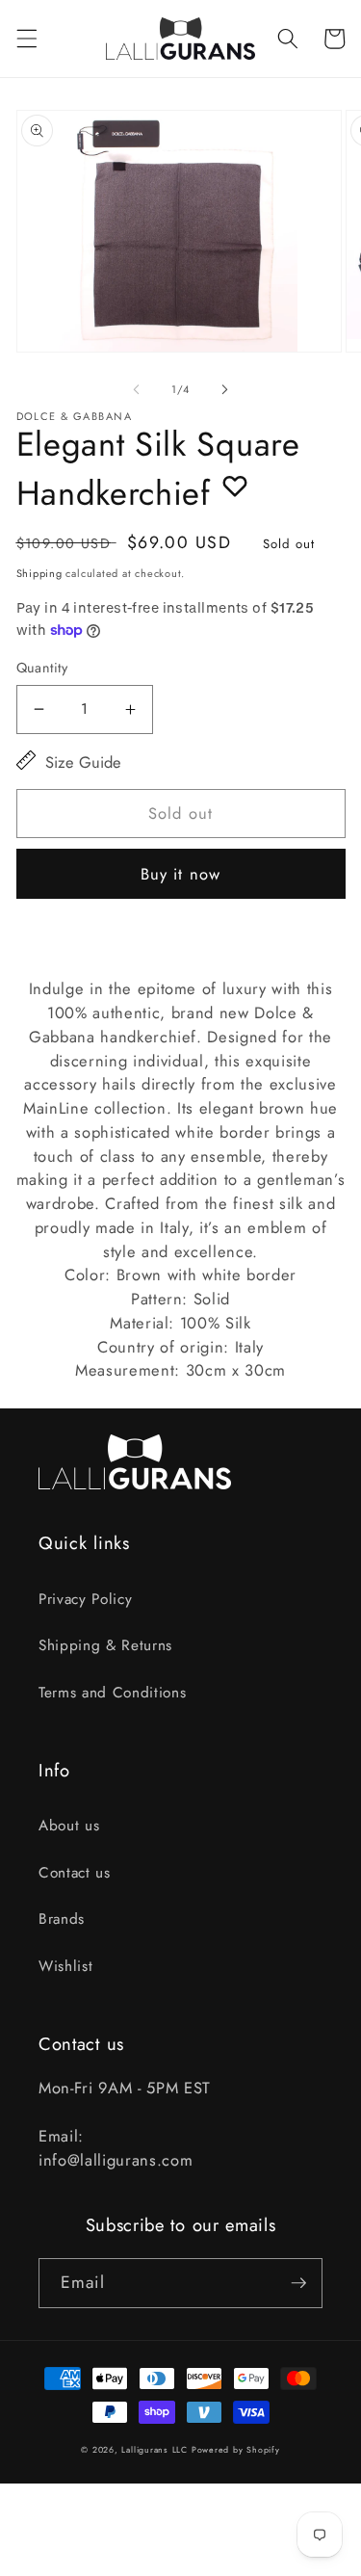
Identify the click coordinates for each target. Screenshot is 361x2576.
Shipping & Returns (105, 1645)
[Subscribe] (298, 2283)
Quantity (42, 668)
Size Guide (83, 762)
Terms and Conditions (112, 1693)
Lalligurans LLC (155, 2450)
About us (69, 1826)
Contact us (75, 1873)
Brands (62, 1919)
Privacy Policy (85, 1599)
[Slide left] (136, 389)
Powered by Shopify (236, 2450)
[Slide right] (225, 389)
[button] (26, 39)
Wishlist (65, 1966)
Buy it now (180, 874)
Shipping (39, 573)
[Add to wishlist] (235, 486)
